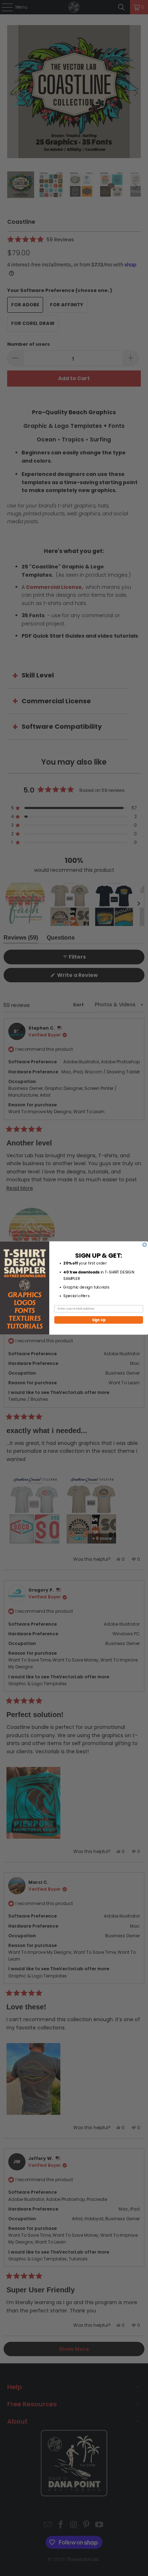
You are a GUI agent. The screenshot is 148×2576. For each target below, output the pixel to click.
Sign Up (99, 1320)
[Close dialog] (145, 1245)
